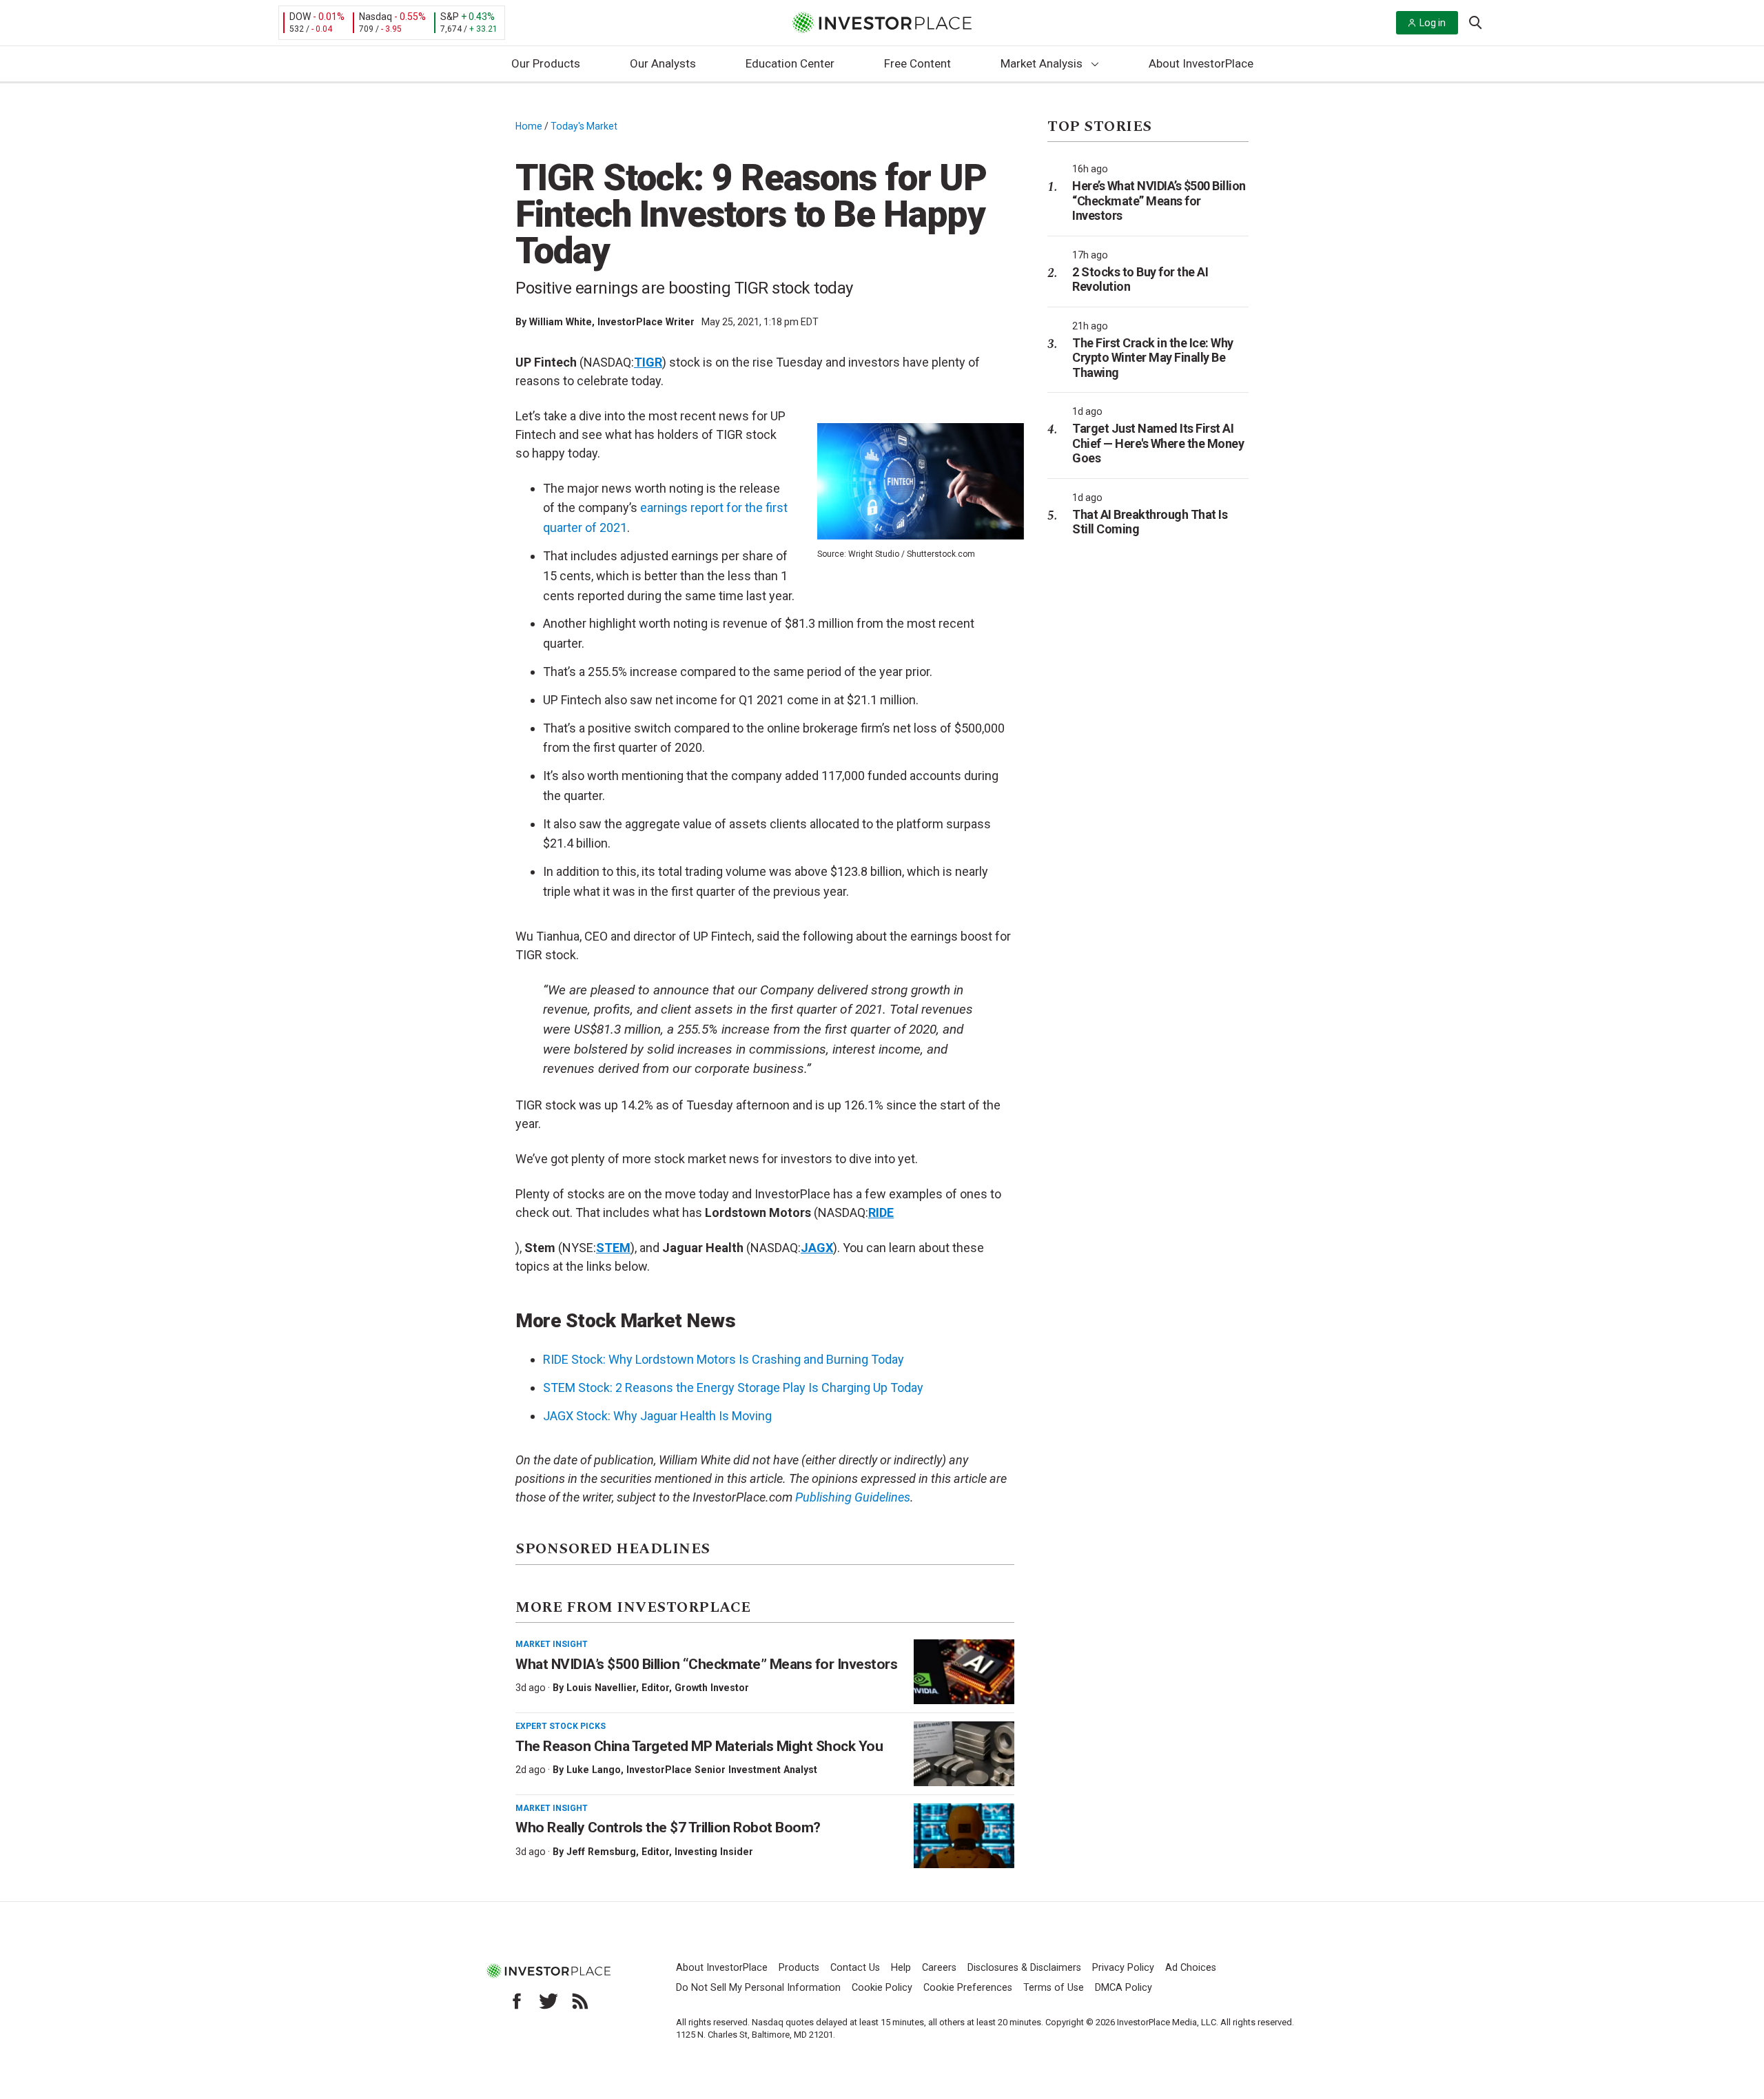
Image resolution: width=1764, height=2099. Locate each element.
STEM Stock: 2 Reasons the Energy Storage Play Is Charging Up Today (733, 1388)
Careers (939, 1968)
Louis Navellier (601, 1688)
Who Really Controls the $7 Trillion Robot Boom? (668, 1827)
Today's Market (584, 126)
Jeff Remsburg (601, 1852)
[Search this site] (1475, 21)
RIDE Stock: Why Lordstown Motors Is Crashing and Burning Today (724, 1359)
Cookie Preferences (968, 1988)
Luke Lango (594, 1770)
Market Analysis (1042, 63)
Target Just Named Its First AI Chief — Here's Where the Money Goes (1158, 443)
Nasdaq (376, 17)
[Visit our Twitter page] (548, 2001)
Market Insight (552, 1644)
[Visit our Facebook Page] (517, 2001)
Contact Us (855, 1968)
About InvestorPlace (1201, 63)
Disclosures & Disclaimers (1024, 1968)
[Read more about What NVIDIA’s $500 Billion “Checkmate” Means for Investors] (964, 1672)
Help (901, 1968)
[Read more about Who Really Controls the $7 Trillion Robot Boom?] (964, 1836)
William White (561, 322)
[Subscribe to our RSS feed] (580, 2001)
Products (799, 1968)
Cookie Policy (882, 1988)
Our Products (546, 63)
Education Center (790, 63)
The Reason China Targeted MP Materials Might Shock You (699, 1746)
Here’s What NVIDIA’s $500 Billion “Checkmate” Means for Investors (1159, 201)
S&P (450, 17)
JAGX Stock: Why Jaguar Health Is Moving (657, 1416)
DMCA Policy (1124, 1988)
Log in (1433, 23)
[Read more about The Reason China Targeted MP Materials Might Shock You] (964, 1754)
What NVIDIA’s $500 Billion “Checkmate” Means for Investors (706, 1664)
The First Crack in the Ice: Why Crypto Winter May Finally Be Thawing (1153, 358)
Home (529, 126)
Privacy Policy (1123, 1968)
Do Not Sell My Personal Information (758, 1988)
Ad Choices (1191, 1968)
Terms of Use (1054, 1988)
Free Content (917, 63)
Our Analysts (663, 63)
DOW (300, 17)
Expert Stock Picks (561, 1726)
